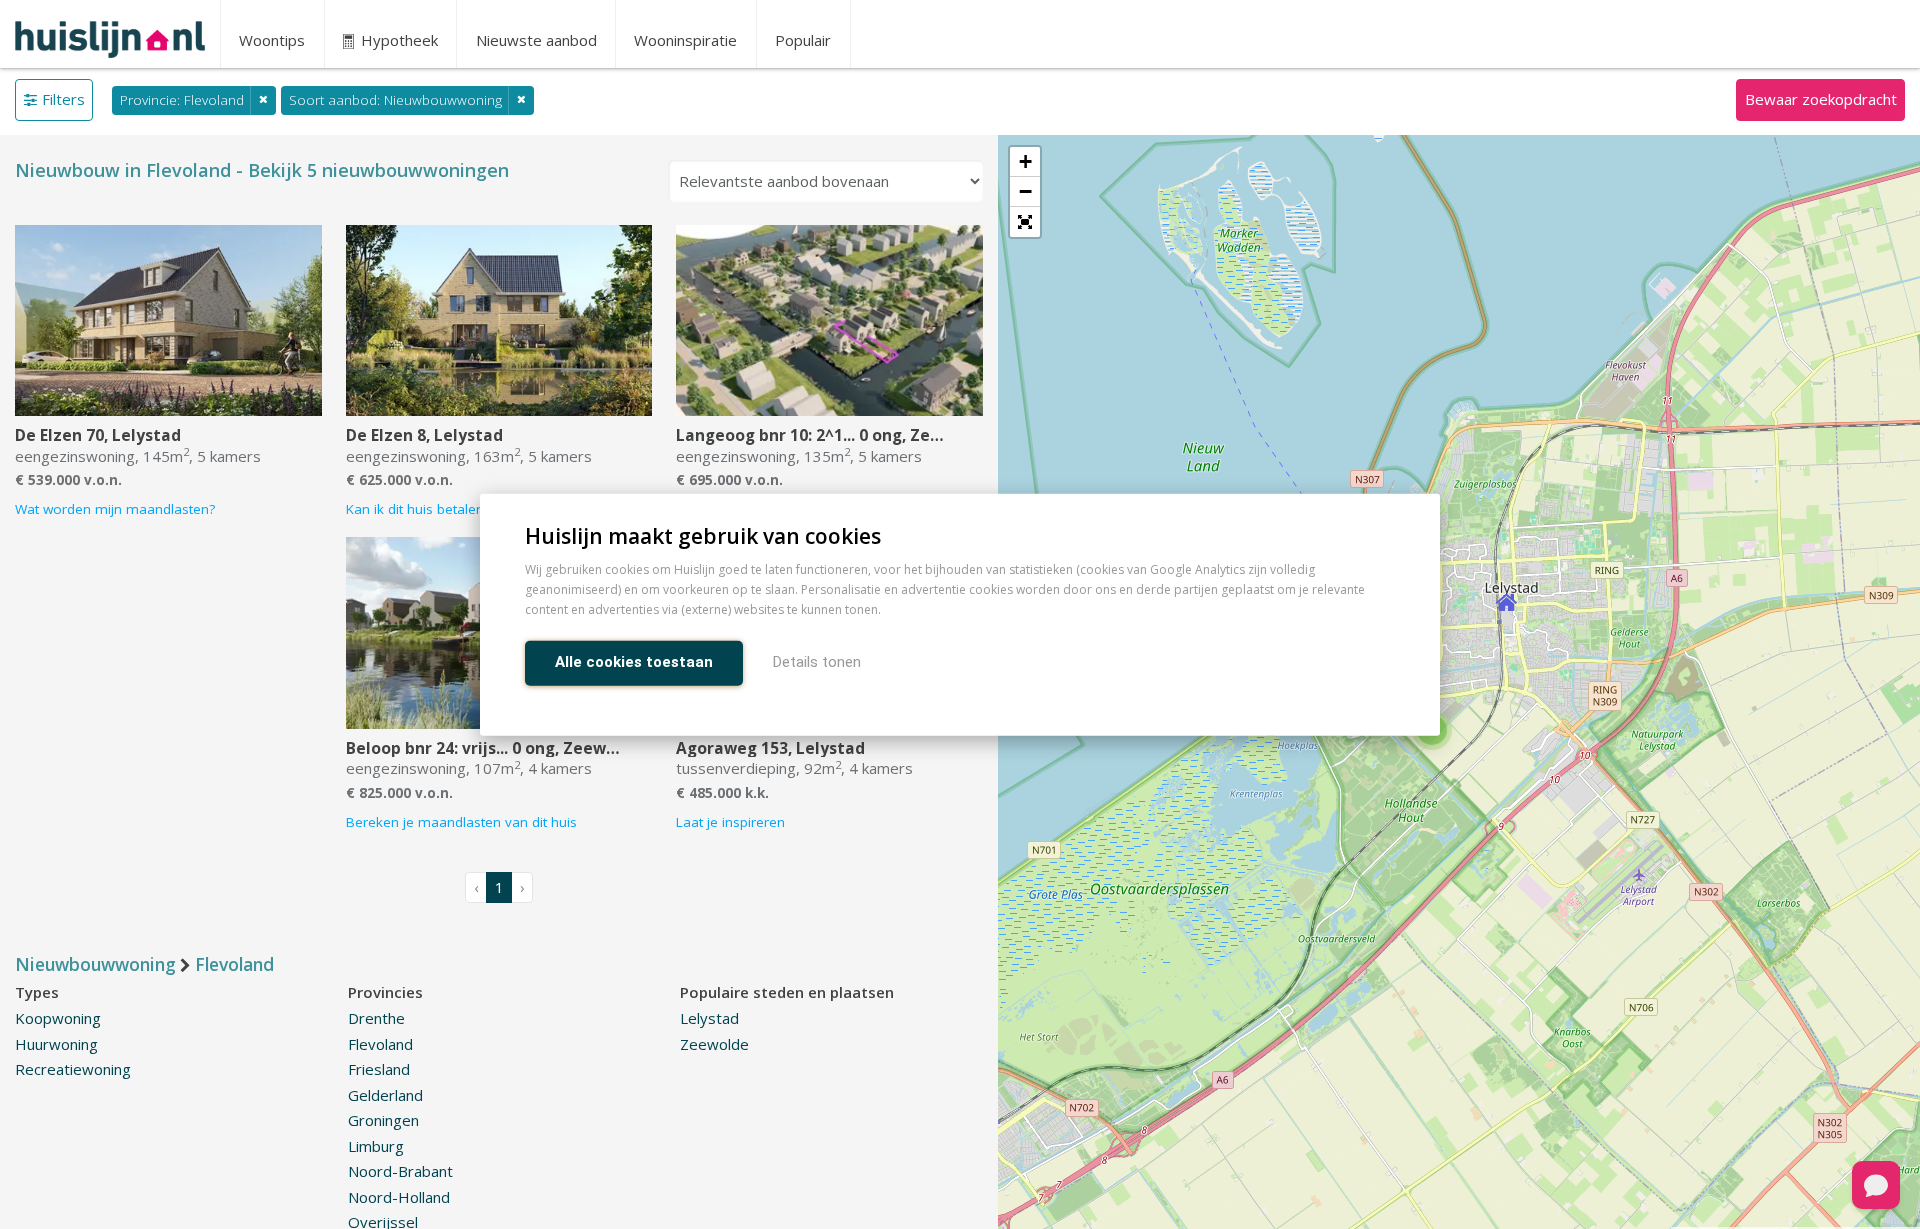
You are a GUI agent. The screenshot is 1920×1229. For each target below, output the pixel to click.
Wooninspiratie (685, 40)
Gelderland (385, 1095)
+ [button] (1025, 161)
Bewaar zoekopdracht (1821, 99)
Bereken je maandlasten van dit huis (461, 822)
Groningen (383, 1120)
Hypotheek (397, 40)
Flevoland (380, 1044)
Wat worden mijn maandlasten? (115, 509)
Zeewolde (714, 1044)
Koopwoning (58, 1018)
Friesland (379, 1069)
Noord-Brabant (400, 1171)
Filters (63, 99)
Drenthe (376, 1018)
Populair (803, 40)
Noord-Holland (399, 1197)
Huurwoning (56, 1044)
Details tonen (817, 661)
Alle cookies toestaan (634, 661)
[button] (1025, 222)
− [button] (1025, 191)
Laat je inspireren (730, 822)
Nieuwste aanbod (536, 40)
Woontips (272, 40)
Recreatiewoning (73, 1069)
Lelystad (709, 1018)
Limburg (376, 1146)
